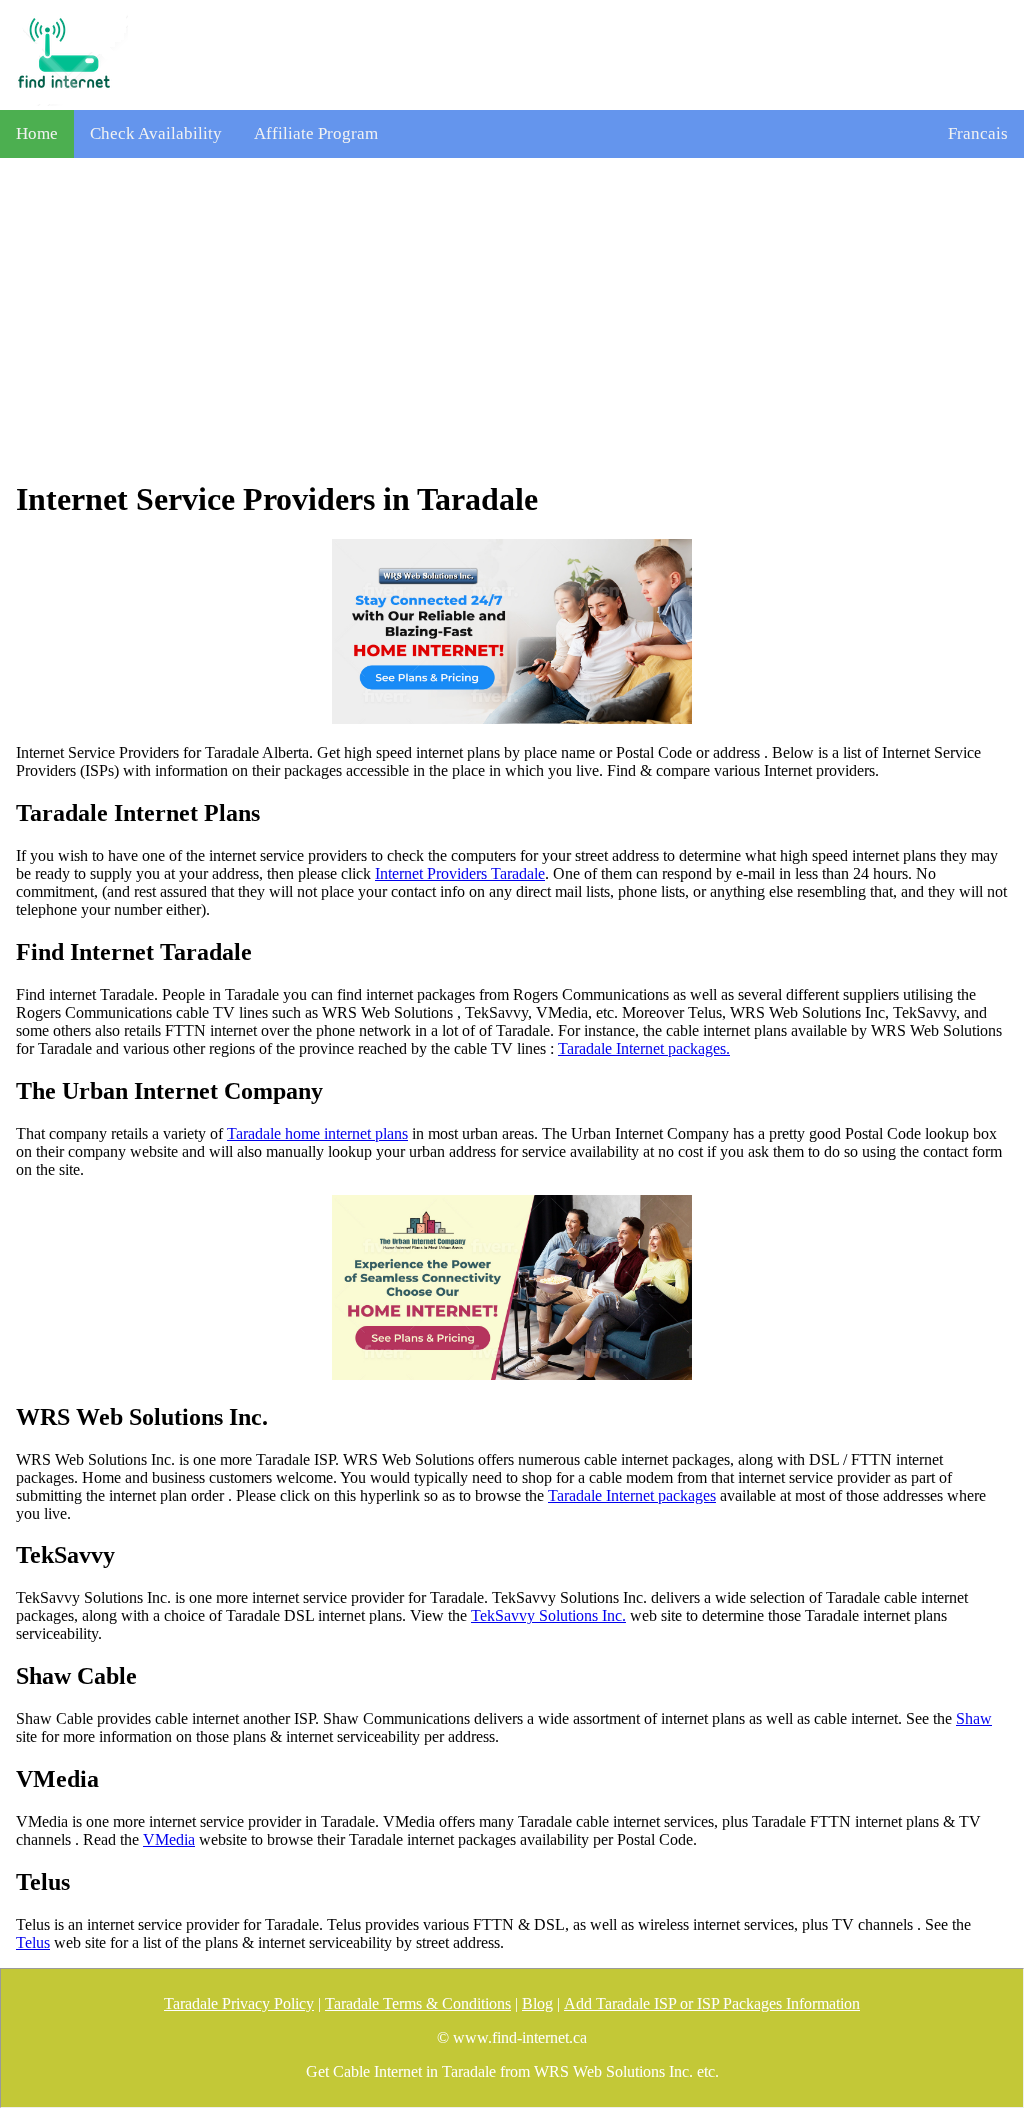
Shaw (974, 1718)
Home (37, 133)
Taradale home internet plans (317, 1133)
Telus (33, 1942)
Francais (978, 133)
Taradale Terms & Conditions (418, 2003)
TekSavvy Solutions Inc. (548, 1615)
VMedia (169, 1839)
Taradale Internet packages (632, 1495)
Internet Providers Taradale (460, 873)
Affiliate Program (316, 133)
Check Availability (156, 133)
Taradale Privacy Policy (239, 2003)
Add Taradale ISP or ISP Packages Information (712, 2003)
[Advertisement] (512, 319)
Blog (537, 2003)
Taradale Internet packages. (644, 1048)
